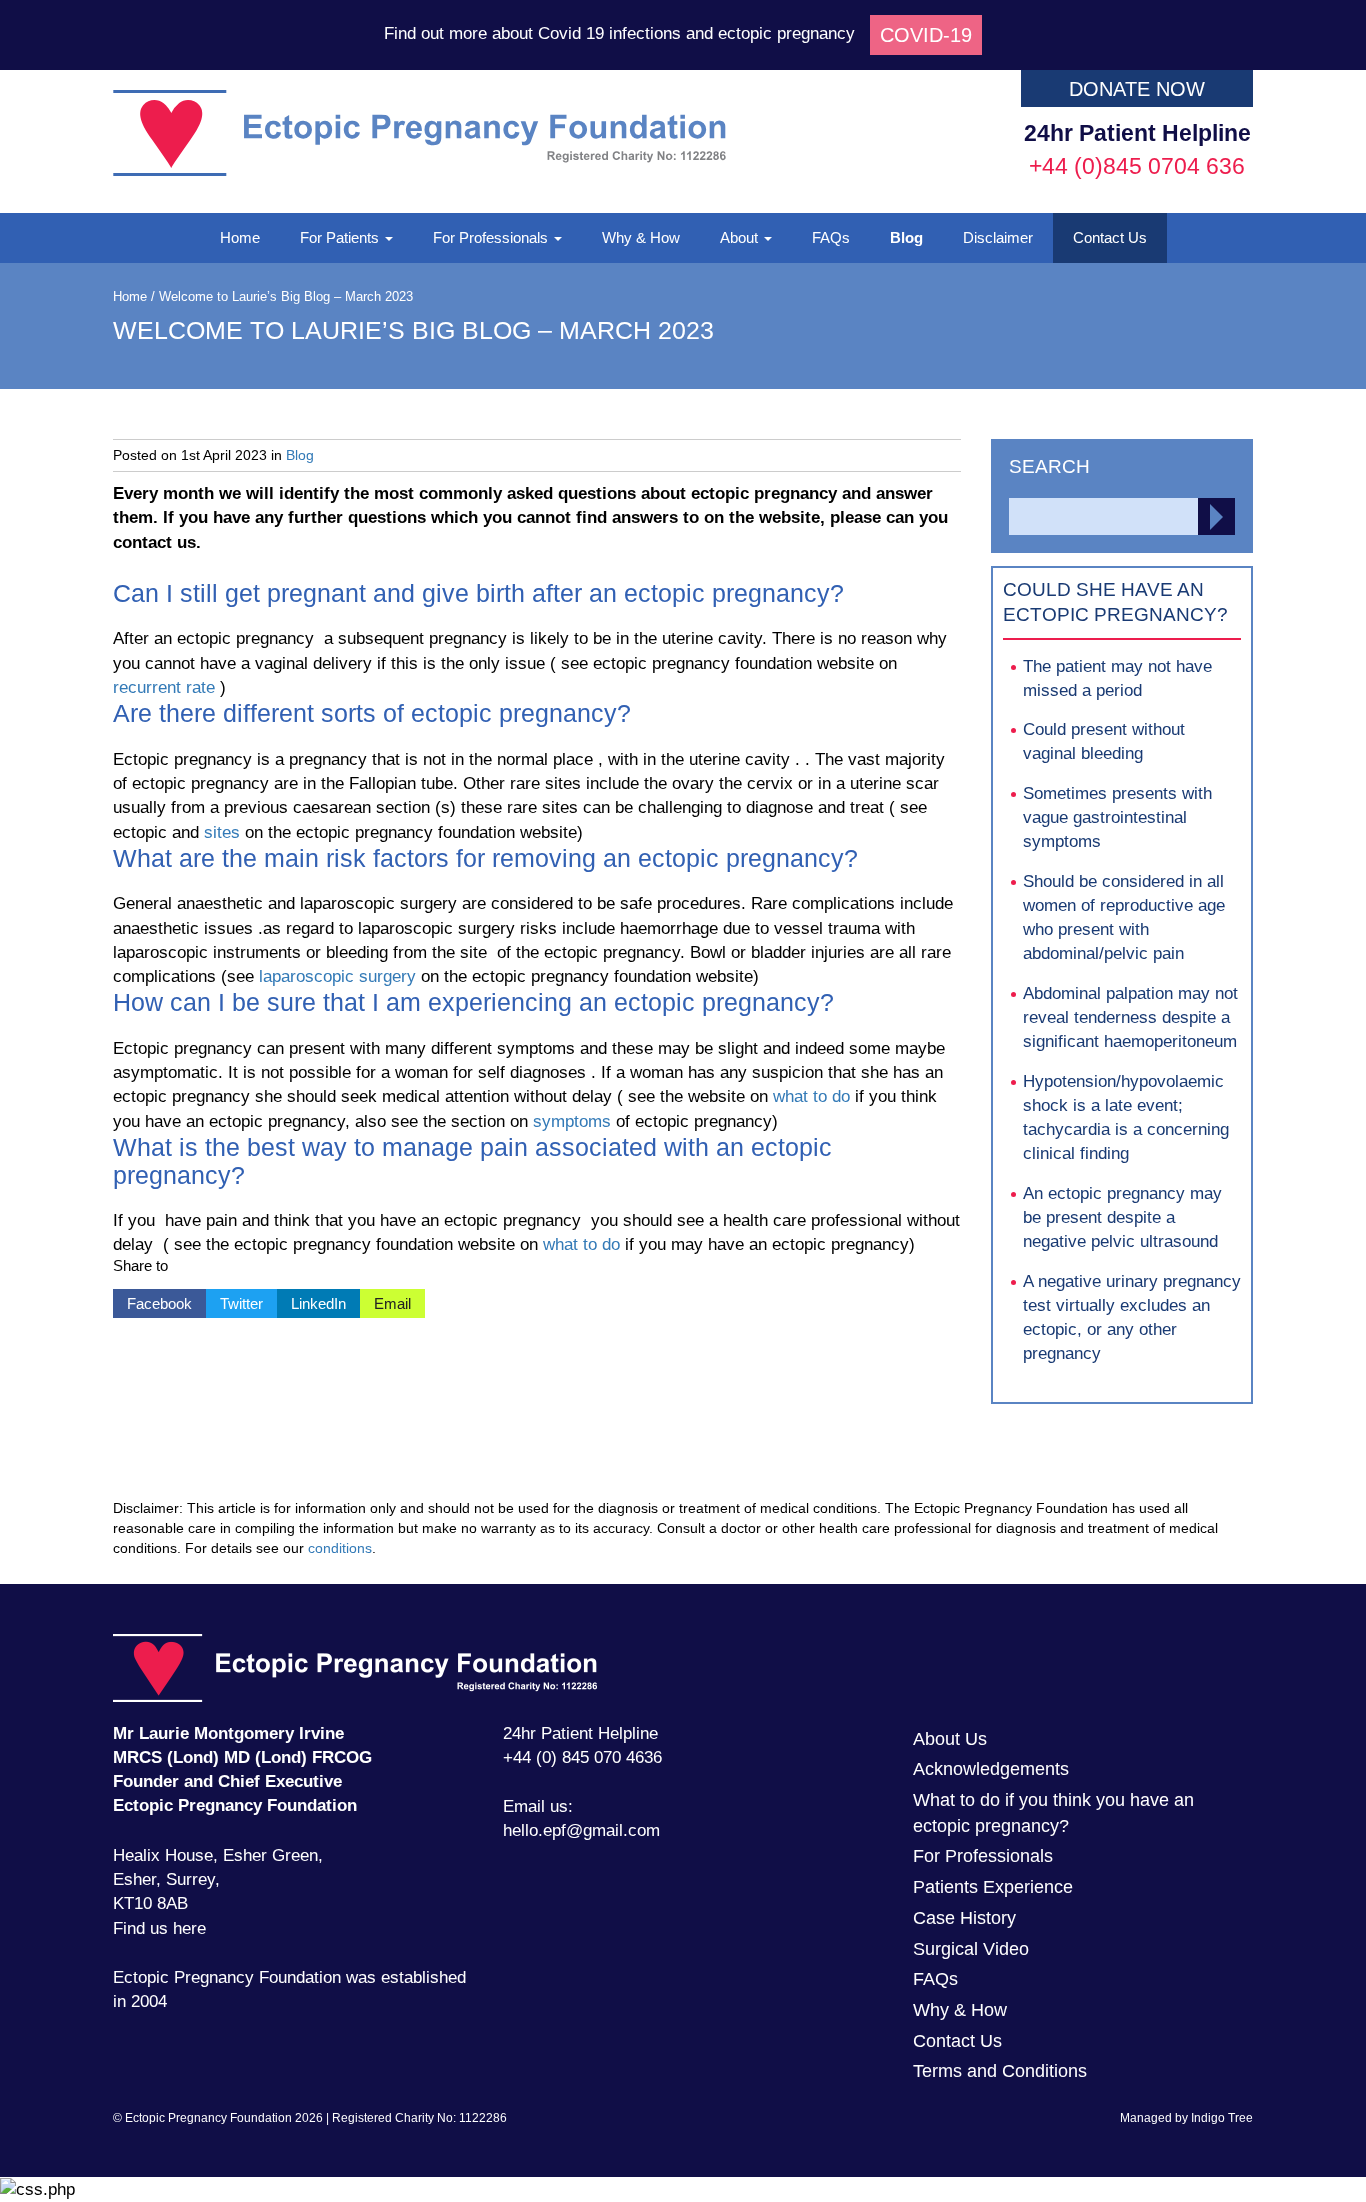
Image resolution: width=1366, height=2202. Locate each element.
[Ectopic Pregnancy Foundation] (419, 170)
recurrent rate (164, 687)
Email (385, 1300)
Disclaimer (998, 237)
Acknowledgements (991, 1769)
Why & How (641, 237)
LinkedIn (311, 1300)
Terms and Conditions (1000, 2071)
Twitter (234, 1300)
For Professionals (492, 237)
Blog (906, 237)
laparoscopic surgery (337, 976)
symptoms (572, 1121)
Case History (964, 1918)
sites (222, 832)
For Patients (341, 237)
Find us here (159, 1928)
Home (240, 237)
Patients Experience (993, 1887)
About (741, 237)
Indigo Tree (1222, 2118)
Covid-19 (926, 35)
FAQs (831, 237)
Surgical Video (971, 1949)
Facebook (152, 1300)
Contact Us (1110, 237)
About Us (950, 1739)
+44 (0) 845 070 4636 (582, 1757)
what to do (811, 1096)
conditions (340, 1548)
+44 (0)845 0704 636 (1137, 166)
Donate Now (1137, 89)
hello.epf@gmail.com (581, 1830)
